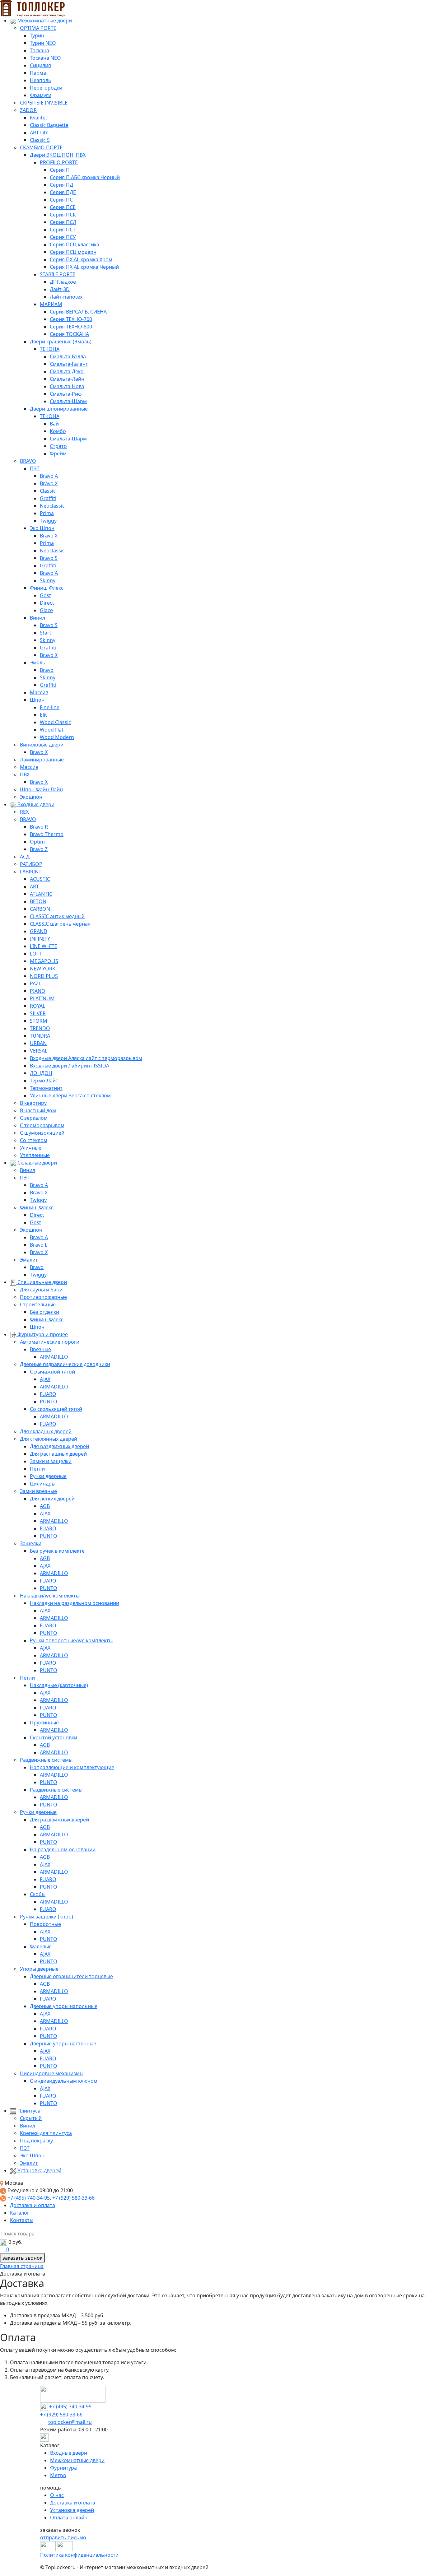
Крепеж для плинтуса (46, 2133)
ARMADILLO (54, 1357)
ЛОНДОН (41, 1073)
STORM (39, 1021)
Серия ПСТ (63, 230)
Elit (43, 715)
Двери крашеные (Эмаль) (61, 342)
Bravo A (49, 476)
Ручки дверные (48, 1476)
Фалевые (41, 1946)
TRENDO (40, 1028)
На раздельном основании (63, 1849)
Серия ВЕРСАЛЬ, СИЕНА (78, 312)
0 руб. (15, 2242)
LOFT (36, 954)
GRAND (39, 931)
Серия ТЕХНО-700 (71, 319)
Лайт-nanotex (66, 297)
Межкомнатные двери (44, 21)
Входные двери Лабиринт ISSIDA (70, 1066)
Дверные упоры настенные (63, 2044)
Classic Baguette (49, 125)
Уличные (31, 1148)
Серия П (60, 170)
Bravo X (49, 483)
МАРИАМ (51, 304)
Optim (37, 842)
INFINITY (40, 939)
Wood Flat (52, 730)
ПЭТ (35, 468)
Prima (47, 513)
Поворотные (45, 1924)
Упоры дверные (39, 1969)
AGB (45, 1506)
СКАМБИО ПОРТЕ (41, 147)
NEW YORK (43, 969)
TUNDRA (40, 1036)
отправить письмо (63, 2537)
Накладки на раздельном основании (75, 1603)
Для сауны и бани (41, 1290)
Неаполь (41, 80)
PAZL (35, 983)
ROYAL (37, 1006)
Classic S (40, 140)
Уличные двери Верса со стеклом (70, 1095)
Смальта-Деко (67, 371)
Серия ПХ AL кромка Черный (84, 267)
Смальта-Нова (67, 386)
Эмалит (29, 1260)
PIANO (38, 991)
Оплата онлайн (69, 2518)
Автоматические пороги (50, 1342)
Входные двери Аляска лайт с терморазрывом (86, 1058)
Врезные (40, 1349)
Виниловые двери (42, 745)
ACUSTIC (40, 879)
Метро (58, 2475)
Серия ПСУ (63, 237)
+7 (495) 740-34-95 (29, 2198)
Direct (47, 603)
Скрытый (31, 2118)
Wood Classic (55, 722)
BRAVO (28, 461)
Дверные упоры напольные (64, 2006)
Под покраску (36, 2141)
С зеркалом (34, 1118)
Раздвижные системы (46, 1760)
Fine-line (50, 707)
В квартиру (33, 1103)
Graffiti (48, 498)
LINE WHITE (44, 946)
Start (46, 633)
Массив (39, 692)
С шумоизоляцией (42, 1133)
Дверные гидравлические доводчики (65, 1364)
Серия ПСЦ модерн (73, 252)
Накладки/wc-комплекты (50, 1596)
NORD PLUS (44, 976)
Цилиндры (43, 1484)
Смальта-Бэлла (68, 356)
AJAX (45, 1379)
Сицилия (40, 65)
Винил (37, 618)
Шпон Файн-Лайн (41, 789)
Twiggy (48, 521)
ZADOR (28, 110)
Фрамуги (41, 95)
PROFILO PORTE (59, 162)
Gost (45, 595)
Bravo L (39, 1245)
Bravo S (49, 558)
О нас (57, 2495)
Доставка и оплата (33, 2205)
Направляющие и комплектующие (72, 1767)
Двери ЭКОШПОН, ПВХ (58, 155)
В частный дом (38, 1110)
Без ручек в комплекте (57, 1551)
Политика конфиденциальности (79, 2555)
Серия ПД (61, 185)
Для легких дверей (52, 1499)
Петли (37, 1469)
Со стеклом (34, 1140)
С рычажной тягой (52, 1372)
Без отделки (44, 1312)
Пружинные (44, 1723)
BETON (38, 901)
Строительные (38, 1304)
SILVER (38, 1013)
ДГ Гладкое (63, 282)
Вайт (56, 424)
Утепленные (35, 1155)
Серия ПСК (63, 215)
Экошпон (31, 797)
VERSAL (39, 1051)
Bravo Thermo (47, 834)
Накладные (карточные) (59, 1685)
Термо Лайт (44, 1081)
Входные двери (35, 804)
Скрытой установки (54, 1737)
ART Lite (39, 133)
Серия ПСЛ (63, 222)
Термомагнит (46, 1088)
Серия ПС (61, 200)
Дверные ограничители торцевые (71, 1976)
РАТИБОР (31, 864)
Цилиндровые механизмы (52, 2073)
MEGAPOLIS (44, 961)
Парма (38, 73)
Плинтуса (28, 2111)
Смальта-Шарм (68, 401)
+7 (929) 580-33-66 (73, 2198)
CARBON (40, 909)
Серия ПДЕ (63, 192)
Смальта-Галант (69, 364)
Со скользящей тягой (56, 1409)
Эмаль (38, 663)
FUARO (48, 1394)
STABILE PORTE (58, 274)
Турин (37, 35)
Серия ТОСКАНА (69, 334)
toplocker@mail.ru (70, 2422)
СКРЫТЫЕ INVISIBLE (44, 103)
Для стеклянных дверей (49, 1439)
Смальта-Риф (66, 394)
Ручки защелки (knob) (47, 1917)
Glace (46, 610)
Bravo (47, 670)
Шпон (37, 700)
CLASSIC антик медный (57, 916)
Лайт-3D (60, 289)
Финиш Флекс (47, 588)
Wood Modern (57, 737)
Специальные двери (42, 1282)
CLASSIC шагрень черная (60, 924)
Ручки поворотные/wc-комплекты (71, 1640)
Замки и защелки (51, 1461)
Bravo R (39, 827)
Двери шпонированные (59, 409)
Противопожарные (43, 1297)
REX (24, 812)
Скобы (38, 1894)
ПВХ (25, 774)
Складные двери (37, 1163)
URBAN (38, 1043)
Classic (48, 491)
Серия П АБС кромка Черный (85, 177)
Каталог (20, 2213)
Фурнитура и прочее (42, 1334)
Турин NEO (43, 43)
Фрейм (58, 453)
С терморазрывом (42, 1125)
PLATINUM (42, 998)
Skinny (48, 580)
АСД (25, 857)
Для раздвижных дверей (59, 1446)
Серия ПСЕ (63, 207)
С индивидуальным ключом (64, 2081)
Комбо (58, 431)
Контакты (22, 2220)
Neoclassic (52, 506)
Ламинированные (42, 760)
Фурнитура (63, 2468)
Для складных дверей (46, 1431)
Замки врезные (38, 1491)
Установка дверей (39, 2170)
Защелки (31, 1543)
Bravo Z (39, 849)
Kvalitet (39, 118)
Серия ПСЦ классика (75, 244)
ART (34, 886)
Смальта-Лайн (67, 379)
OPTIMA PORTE (38, 28)
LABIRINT (31, 872)
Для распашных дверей (58, 1454)
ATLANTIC (41, 894)
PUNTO (49, 1402)
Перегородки (46, 88)
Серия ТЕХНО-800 (71, 327)
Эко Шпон (42, 528)
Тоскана (40, 50)
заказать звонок (22, 2258)
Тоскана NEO (45, 58)
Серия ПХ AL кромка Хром (81, 259)
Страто (58, 446)
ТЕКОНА (50, 349)
